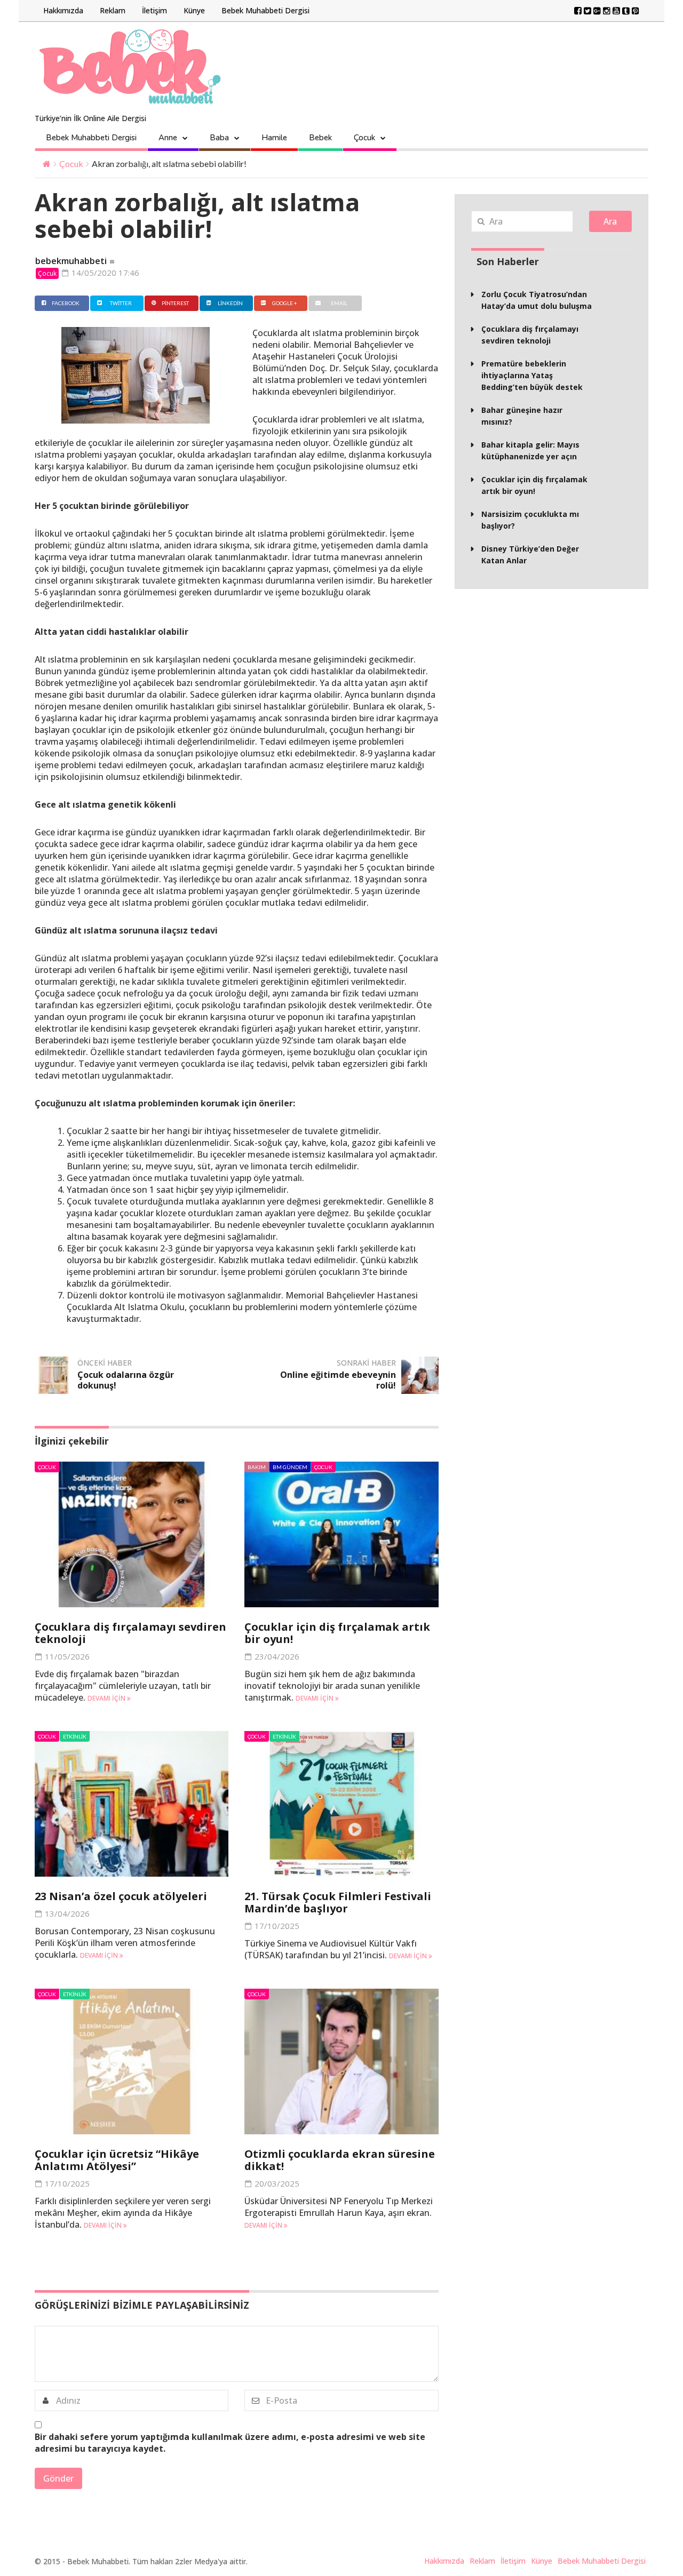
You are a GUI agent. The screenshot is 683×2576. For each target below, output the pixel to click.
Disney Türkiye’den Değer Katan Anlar (530, 555)
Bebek (320, 138)
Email (339, 303)
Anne (168, 138)
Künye (194, 10)
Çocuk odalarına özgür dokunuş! (126, 1380)
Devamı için (107, 1698)
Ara (610, 221)
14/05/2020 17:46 (104, 273)
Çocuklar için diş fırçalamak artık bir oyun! (337, 1633)
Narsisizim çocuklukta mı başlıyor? (530, 520)
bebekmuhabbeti (71, 261)
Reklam (113, 10)
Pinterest (175, 303)
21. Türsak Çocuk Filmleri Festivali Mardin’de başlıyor (338, 1902)
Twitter (121, 303)
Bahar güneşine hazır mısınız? (522, 416)
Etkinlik (75, 1736)
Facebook (66, 303)
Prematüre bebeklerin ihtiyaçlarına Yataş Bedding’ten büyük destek (532, 375)
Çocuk (364, 138)
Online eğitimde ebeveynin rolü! (338, 1380)
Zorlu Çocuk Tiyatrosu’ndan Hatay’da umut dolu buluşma (537, 300)
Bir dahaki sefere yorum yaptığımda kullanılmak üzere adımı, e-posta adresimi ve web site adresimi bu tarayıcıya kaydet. (230, 2443)
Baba (219, 138)
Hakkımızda (63, 10)
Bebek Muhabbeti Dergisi (265, 10)
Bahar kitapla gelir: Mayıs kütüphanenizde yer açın (530, 450)
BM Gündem (290, 1467)
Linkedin (230, 303)
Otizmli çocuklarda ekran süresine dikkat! (340, 2160)
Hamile (274, 138)
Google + (285, 303)
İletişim (154, 10)
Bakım (257, 1467)
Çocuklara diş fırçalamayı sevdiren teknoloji (130, 1633)
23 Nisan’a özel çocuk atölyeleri (121, 1896)
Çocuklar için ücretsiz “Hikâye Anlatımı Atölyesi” (117, 2160)
